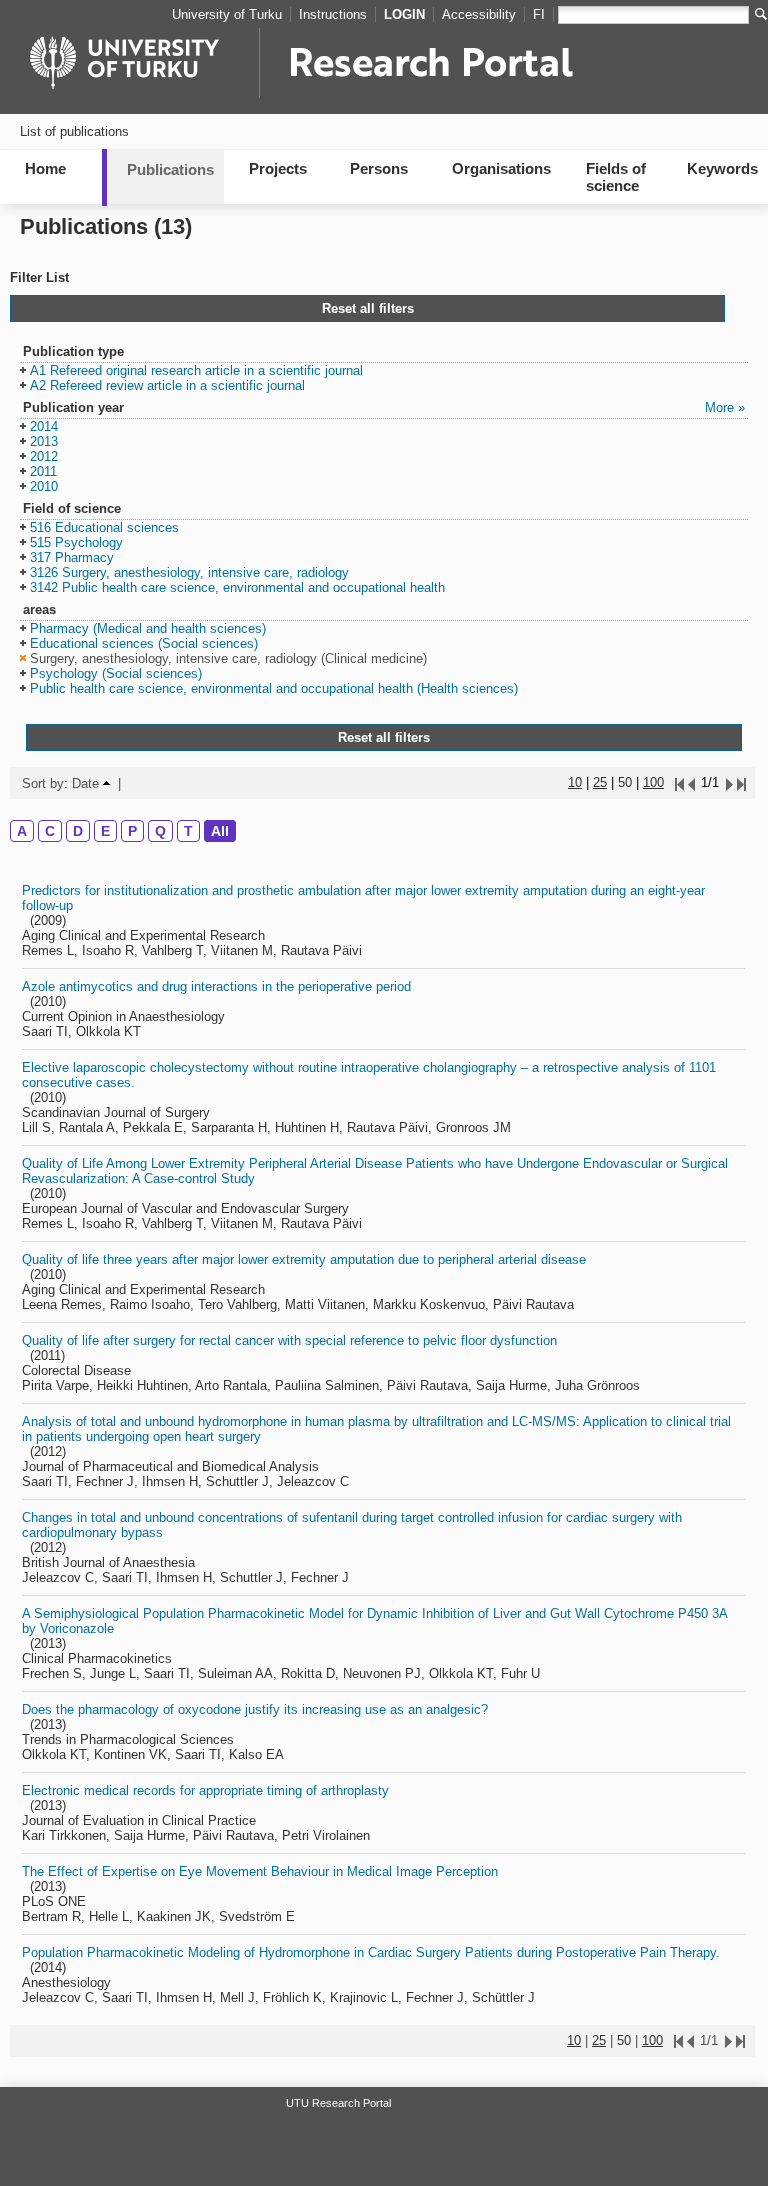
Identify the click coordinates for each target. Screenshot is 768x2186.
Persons (379, 168)
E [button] (105, 831)
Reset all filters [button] (368, 308)
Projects (278, 168)
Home (45, 168)
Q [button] (160, 831)
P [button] (132, 831)
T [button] (188, 831)
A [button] (22, 831)
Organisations (501, 168)
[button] (191, 371)
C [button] (50, 831)
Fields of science (616, 177)
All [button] (220, 831)
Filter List (39, 277)
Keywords (722, 168)
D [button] (78, 831)
